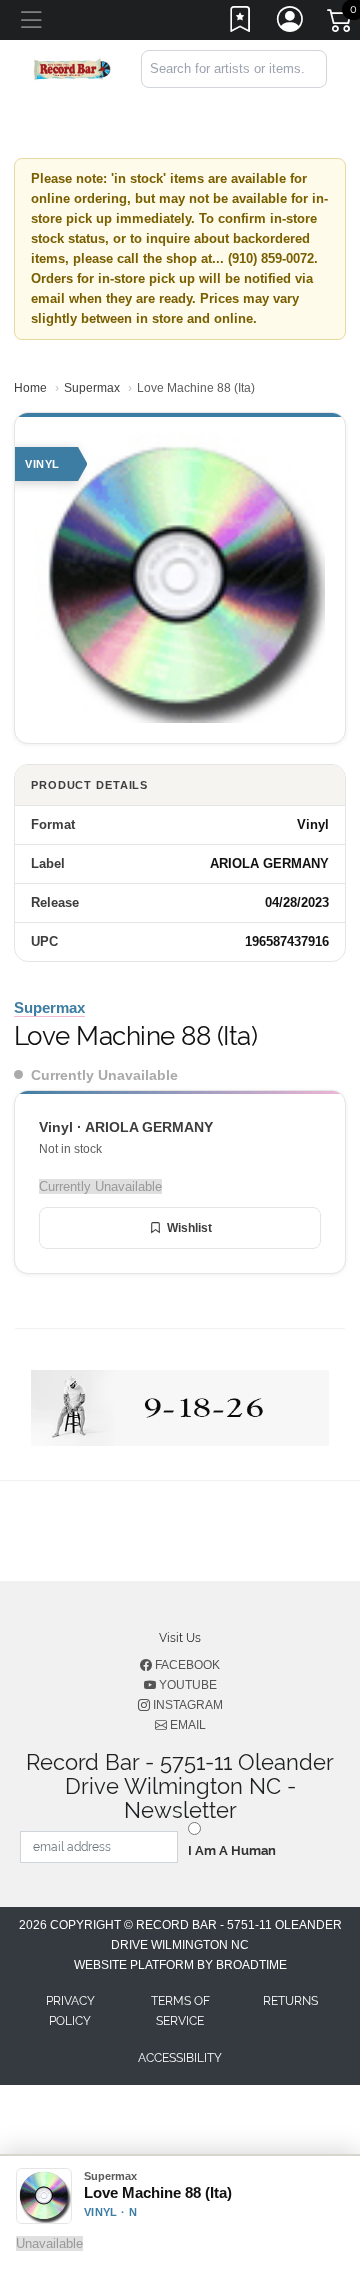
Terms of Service (180, 2011)
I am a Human (232, 1850)
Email (186, 1725)
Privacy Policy (70, 2011)
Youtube (186, 1685)
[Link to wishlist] (241, 23)
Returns (290, 2001)
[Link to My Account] (291, 23)
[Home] (72, 67)
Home (30, 388)
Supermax (92, 388)
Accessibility (180, 2058)
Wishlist (189, 1228)
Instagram (186, 1705)
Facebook (186, 1665)
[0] (341, 24)
